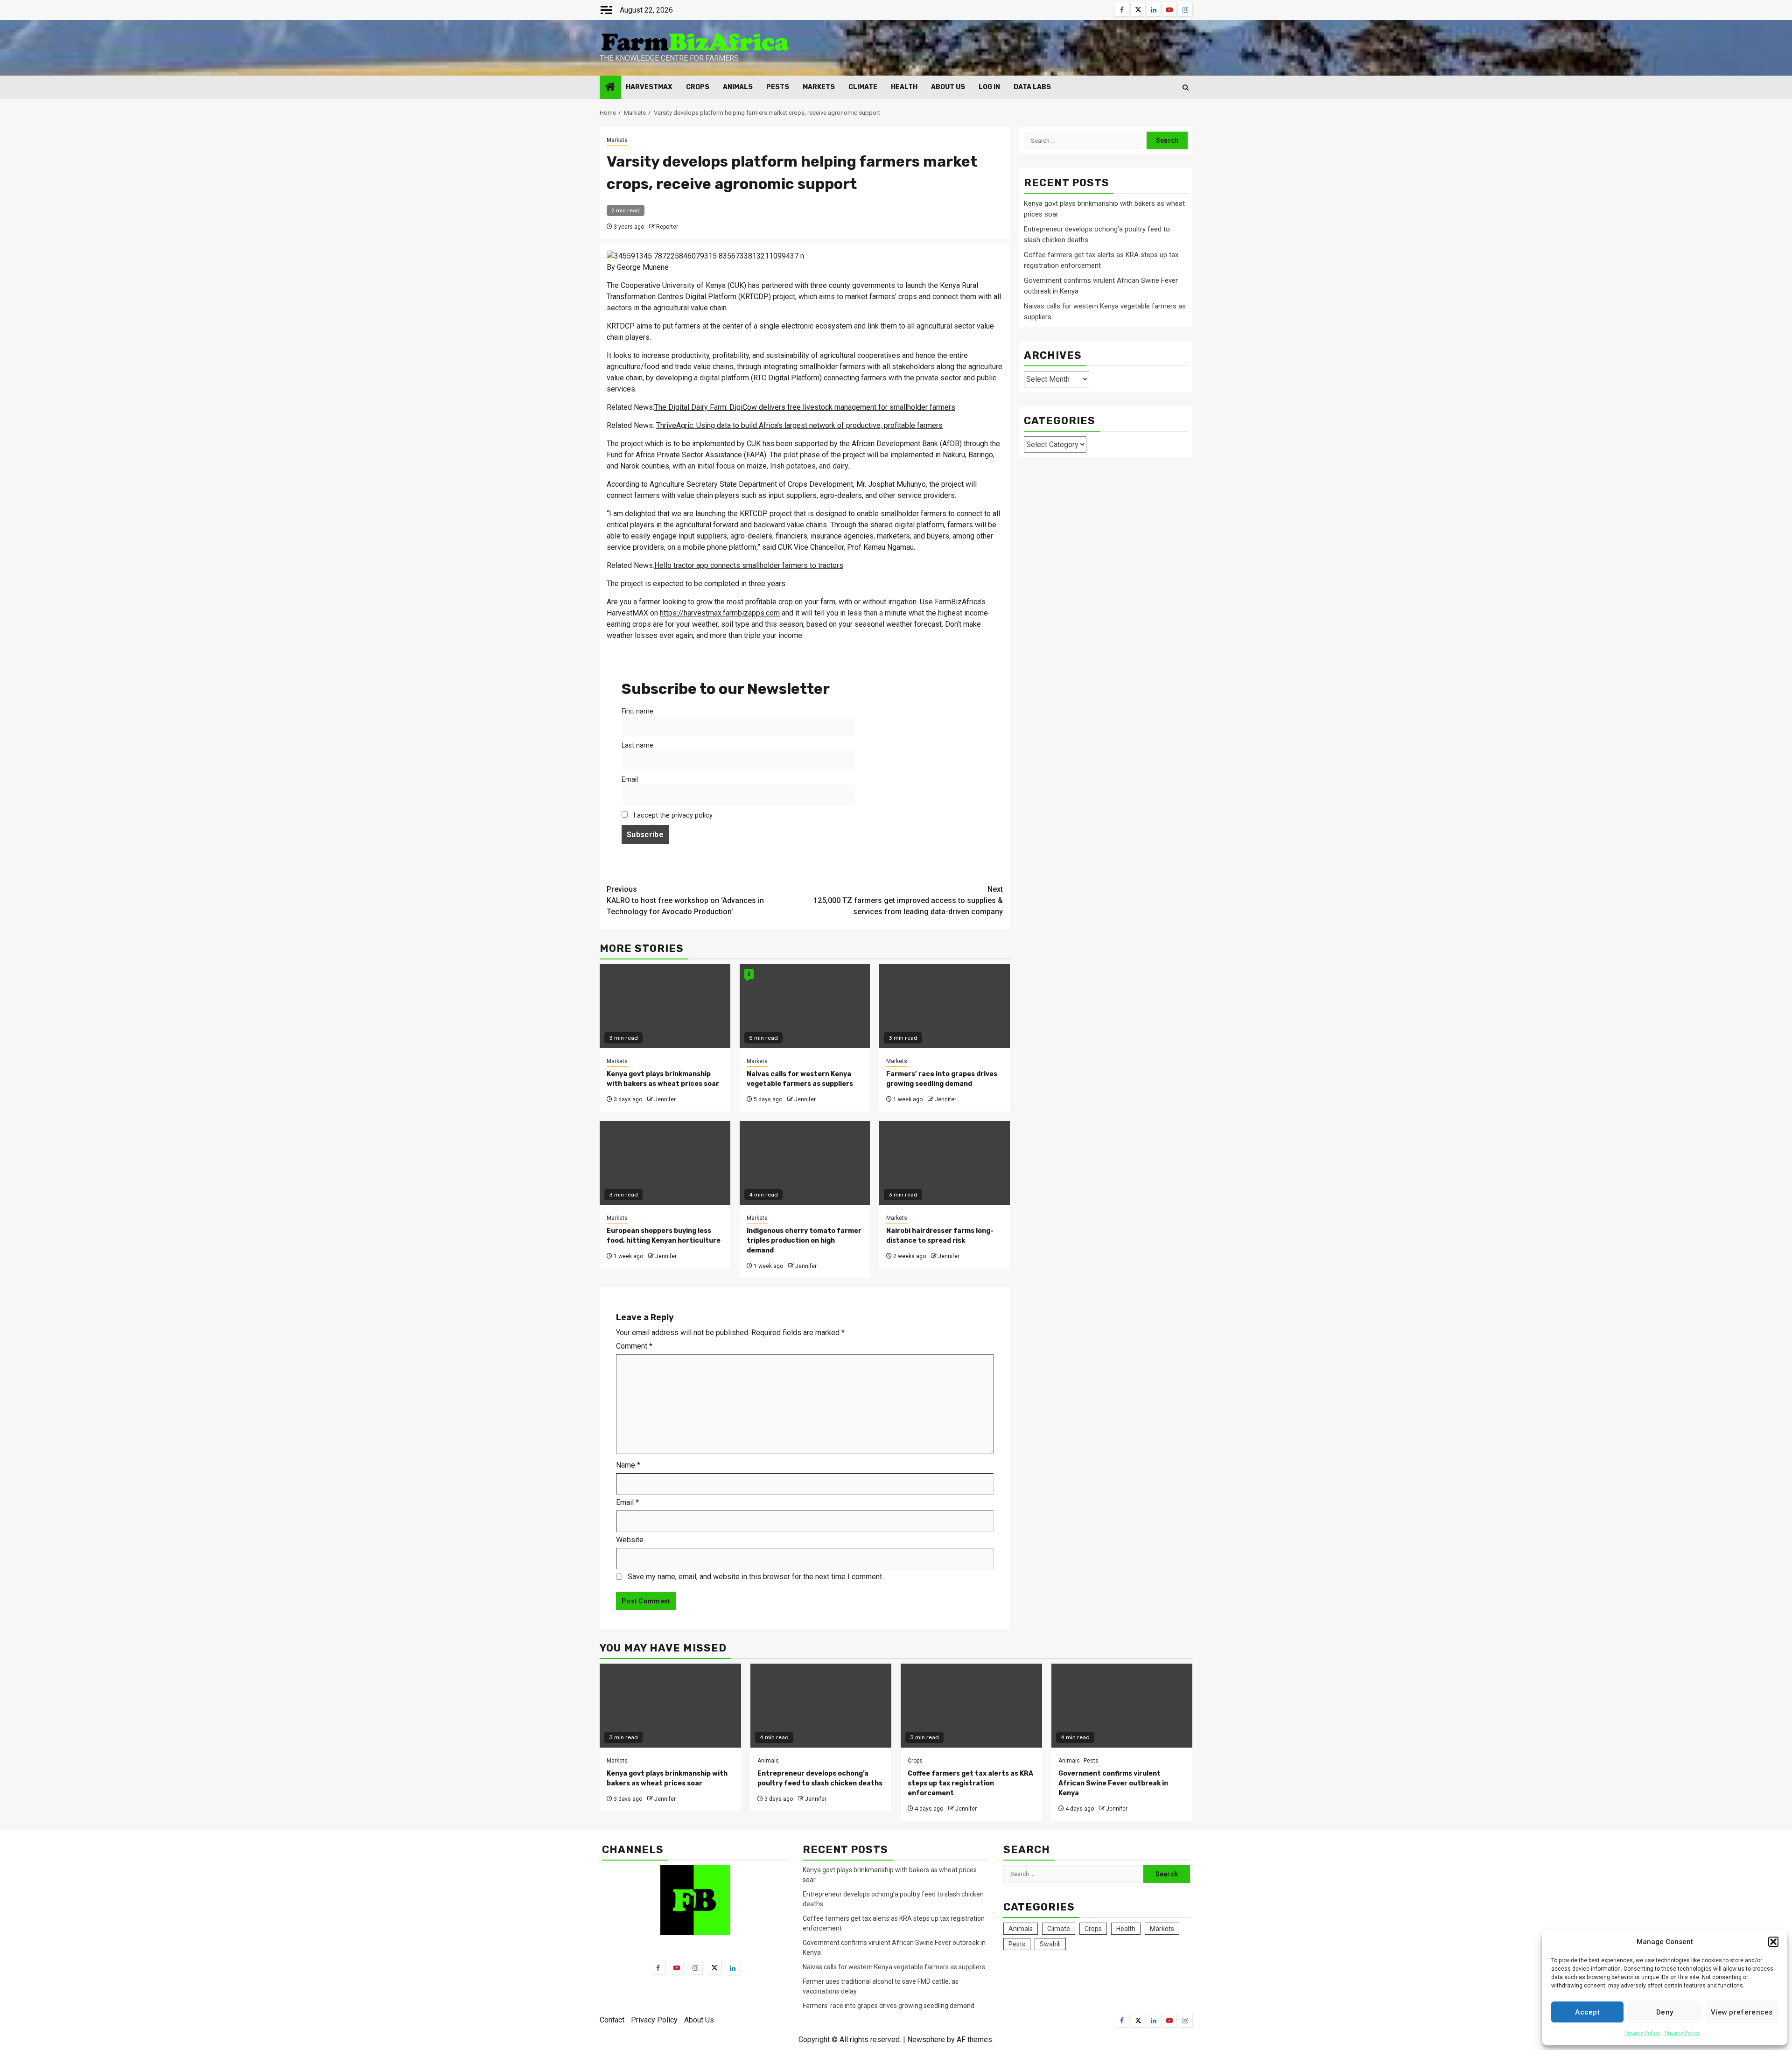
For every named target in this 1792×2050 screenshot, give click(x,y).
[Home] (610, 88)
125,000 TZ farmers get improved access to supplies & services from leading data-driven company (908, 900)
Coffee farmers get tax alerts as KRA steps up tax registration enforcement (970, 1783)
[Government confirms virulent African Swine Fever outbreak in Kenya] (1122, 1706)
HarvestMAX (649, 87)
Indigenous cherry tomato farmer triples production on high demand (804, 1241)
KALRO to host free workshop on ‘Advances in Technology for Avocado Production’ (685, 900)
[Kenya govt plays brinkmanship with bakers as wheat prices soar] (670, 1706)
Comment (634, 1346)
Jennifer (665, 1099)
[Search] (1186, 87)
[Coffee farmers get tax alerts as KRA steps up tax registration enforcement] (971, 1706)
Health (904, 87)
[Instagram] (695, 1967)
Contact (612, 2020)
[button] (1773, 1942)
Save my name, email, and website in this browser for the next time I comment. (756, 1577)
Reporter (667, 227)
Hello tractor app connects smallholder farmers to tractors (749, 565)
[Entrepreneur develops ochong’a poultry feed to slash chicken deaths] (821, 1706)
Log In (989, 87)
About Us (948, 87)
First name (637, 711)
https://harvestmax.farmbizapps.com (720, 613)
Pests (778, 87)
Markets (819, 87)
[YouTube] (677, 1967)
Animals (738, 87)
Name (628, 1465)
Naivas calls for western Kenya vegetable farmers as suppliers (894, 1967)
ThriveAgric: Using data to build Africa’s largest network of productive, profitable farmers (799, 425)
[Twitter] (714, 1967)
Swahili (1050, 1944)
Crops (698, 87)
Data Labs (1032, 87)
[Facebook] (658, 1967)
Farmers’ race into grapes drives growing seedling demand (889, 2006)
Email (630, 780)
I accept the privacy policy (672, 815)
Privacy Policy (1642, 2033)
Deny (1665, 2012)
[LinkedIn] (733, 1968)
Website (630, 1540)
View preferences (1742, 2012)
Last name (637, 745)
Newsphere (926, 2040)
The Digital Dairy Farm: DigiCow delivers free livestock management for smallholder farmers (805, 407)
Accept (1587, 2012)
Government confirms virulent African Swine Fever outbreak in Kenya (1113, 1783)
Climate (863, 87)
